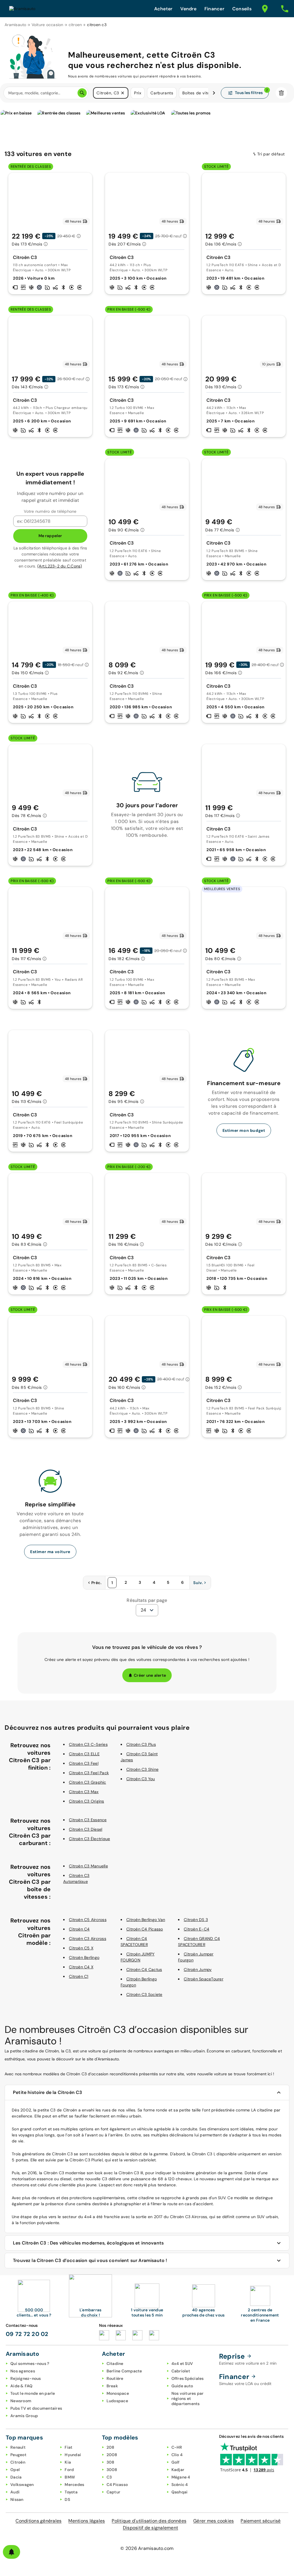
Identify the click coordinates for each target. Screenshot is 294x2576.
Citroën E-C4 (197, 1929)
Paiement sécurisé (261, 2521)
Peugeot (18, 2455)
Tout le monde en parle (33, 2393)
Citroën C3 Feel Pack (89, 1773)
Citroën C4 (79, 1929)
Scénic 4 (180, 2485)
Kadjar (178, 2470)
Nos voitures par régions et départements (188, 2398)
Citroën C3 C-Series (88, 1744)
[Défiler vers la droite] (214, 93)
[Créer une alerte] (11, 2552)
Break (112, 2386)
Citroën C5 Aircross (88, 1920)
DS (67, 2499)
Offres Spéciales (188, 2378)
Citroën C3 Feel (84, 1763)
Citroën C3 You (141, 1779)
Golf (176, 2462)
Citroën (18, 2462)
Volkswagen (22, 2485)
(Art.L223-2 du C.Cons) (60, 566)
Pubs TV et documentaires (36, 2408)
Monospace (118, 2393)
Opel (15, 2470)
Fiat (68, 2447)
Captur (114, 2492)
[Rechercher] (82, 93)
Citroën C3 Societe (144, 1994)
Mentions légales (87, 2521)
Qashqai (180, 2492)
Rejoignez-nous (26, 2378)
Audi (15, 2492)
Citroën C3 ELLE (84, 1754)
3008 (112, 2470)
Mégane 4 (181, 2477)
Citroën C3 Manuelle (88, 1866)
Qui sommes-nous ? (30, 2364)
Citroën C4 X (81, 1967)
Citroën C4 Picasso (145, 1929)
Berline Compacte (124, 2371)
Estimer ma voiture (50, 1552)
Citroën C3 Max (84, 1792)
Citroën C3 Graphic (88, 1782)
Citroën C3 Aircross (88, 1939)
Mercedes (74, 2485)
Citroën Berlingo (84, 1957)
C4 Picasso (117, 2485)
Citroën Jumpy (198, 1969)
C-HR (177, 2447)
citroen (75, 25)
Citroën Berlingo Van (146, 1920)
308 (111, 2462)
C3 (109, 2477)
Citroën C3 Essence (88, 1820)
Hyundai (73, 2455)
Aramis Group (24, 2416)
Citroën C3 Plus (141, 1744)
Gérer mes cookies (213, 2521)
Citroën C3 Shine (142, 1769)
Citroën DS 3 (196, 1920)
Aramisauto (16, 25)
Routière (115, 2378)
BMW (70, 2477)
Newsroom (21, 2401)
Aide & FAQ (22, 2386)
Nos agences (23, 2371)
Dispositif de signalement (150, 2528)
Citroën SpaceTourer (204, 1979)
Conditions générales (38, 2521)
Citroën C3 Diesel (86, 1829)
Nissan (17, 2499)
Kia (68, 2462)
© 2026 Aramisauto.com (147, 2548)
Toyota (71, 2492)
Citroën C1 (79, 1976)
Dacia (16, 2477)
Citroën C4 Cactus (144, 1969)
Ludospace (117, 2401)
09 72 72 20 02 (27, 2334)
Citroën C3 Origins (87, 1801)
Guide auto (182, 2386)
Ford (69, 2470)
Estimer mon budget (244, 1130)
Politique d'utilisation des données (149, 2521)
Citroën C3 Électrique (89, 1839)
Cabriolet (181, 2371)
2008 (112, 2455)
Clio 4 (177, 2455)
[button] (123, 93)
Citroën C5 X (81, 1948)
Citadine (115, 2364)
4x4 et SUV (182, 2364)
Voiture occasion (48, 25)
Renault (18, 2447)
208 (111, 2447)
